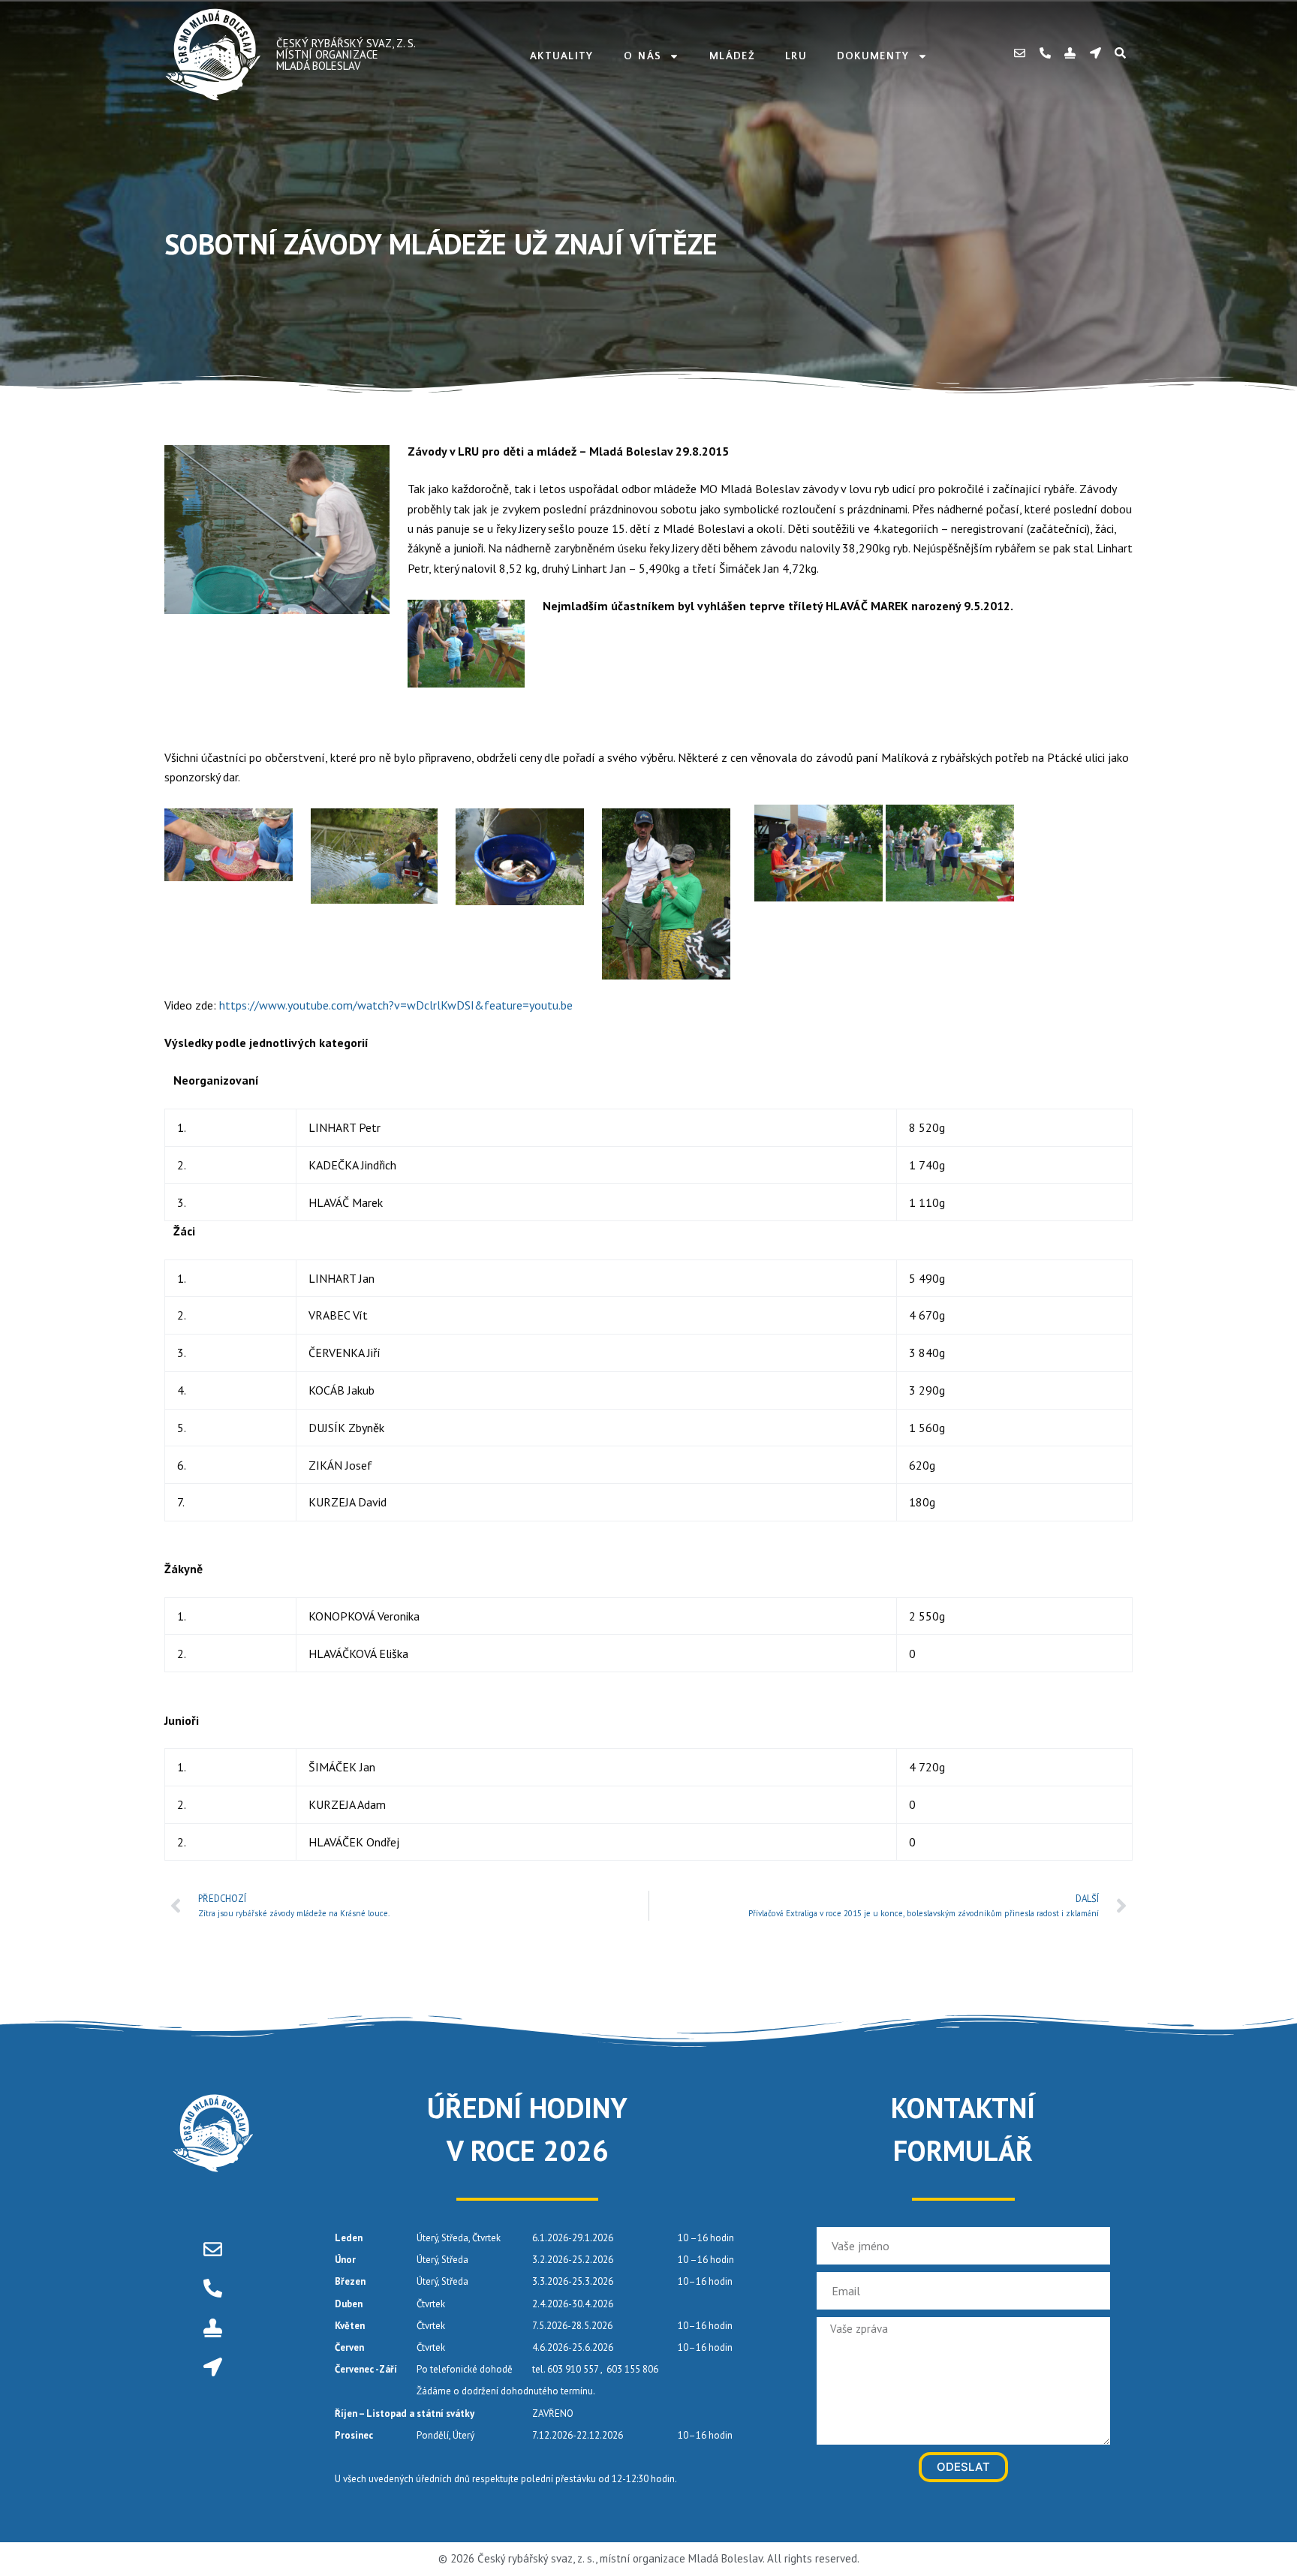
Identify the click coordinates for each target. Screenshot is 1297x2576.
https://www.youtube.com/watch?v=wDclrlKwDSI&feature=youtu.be (394, 1005)
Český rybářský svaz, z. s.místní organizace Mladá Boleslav (346, 54)
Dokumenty (873, 56)
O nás (643, 56)
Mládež (732, 56)
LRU (796, 56)
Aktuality (562, 56)
